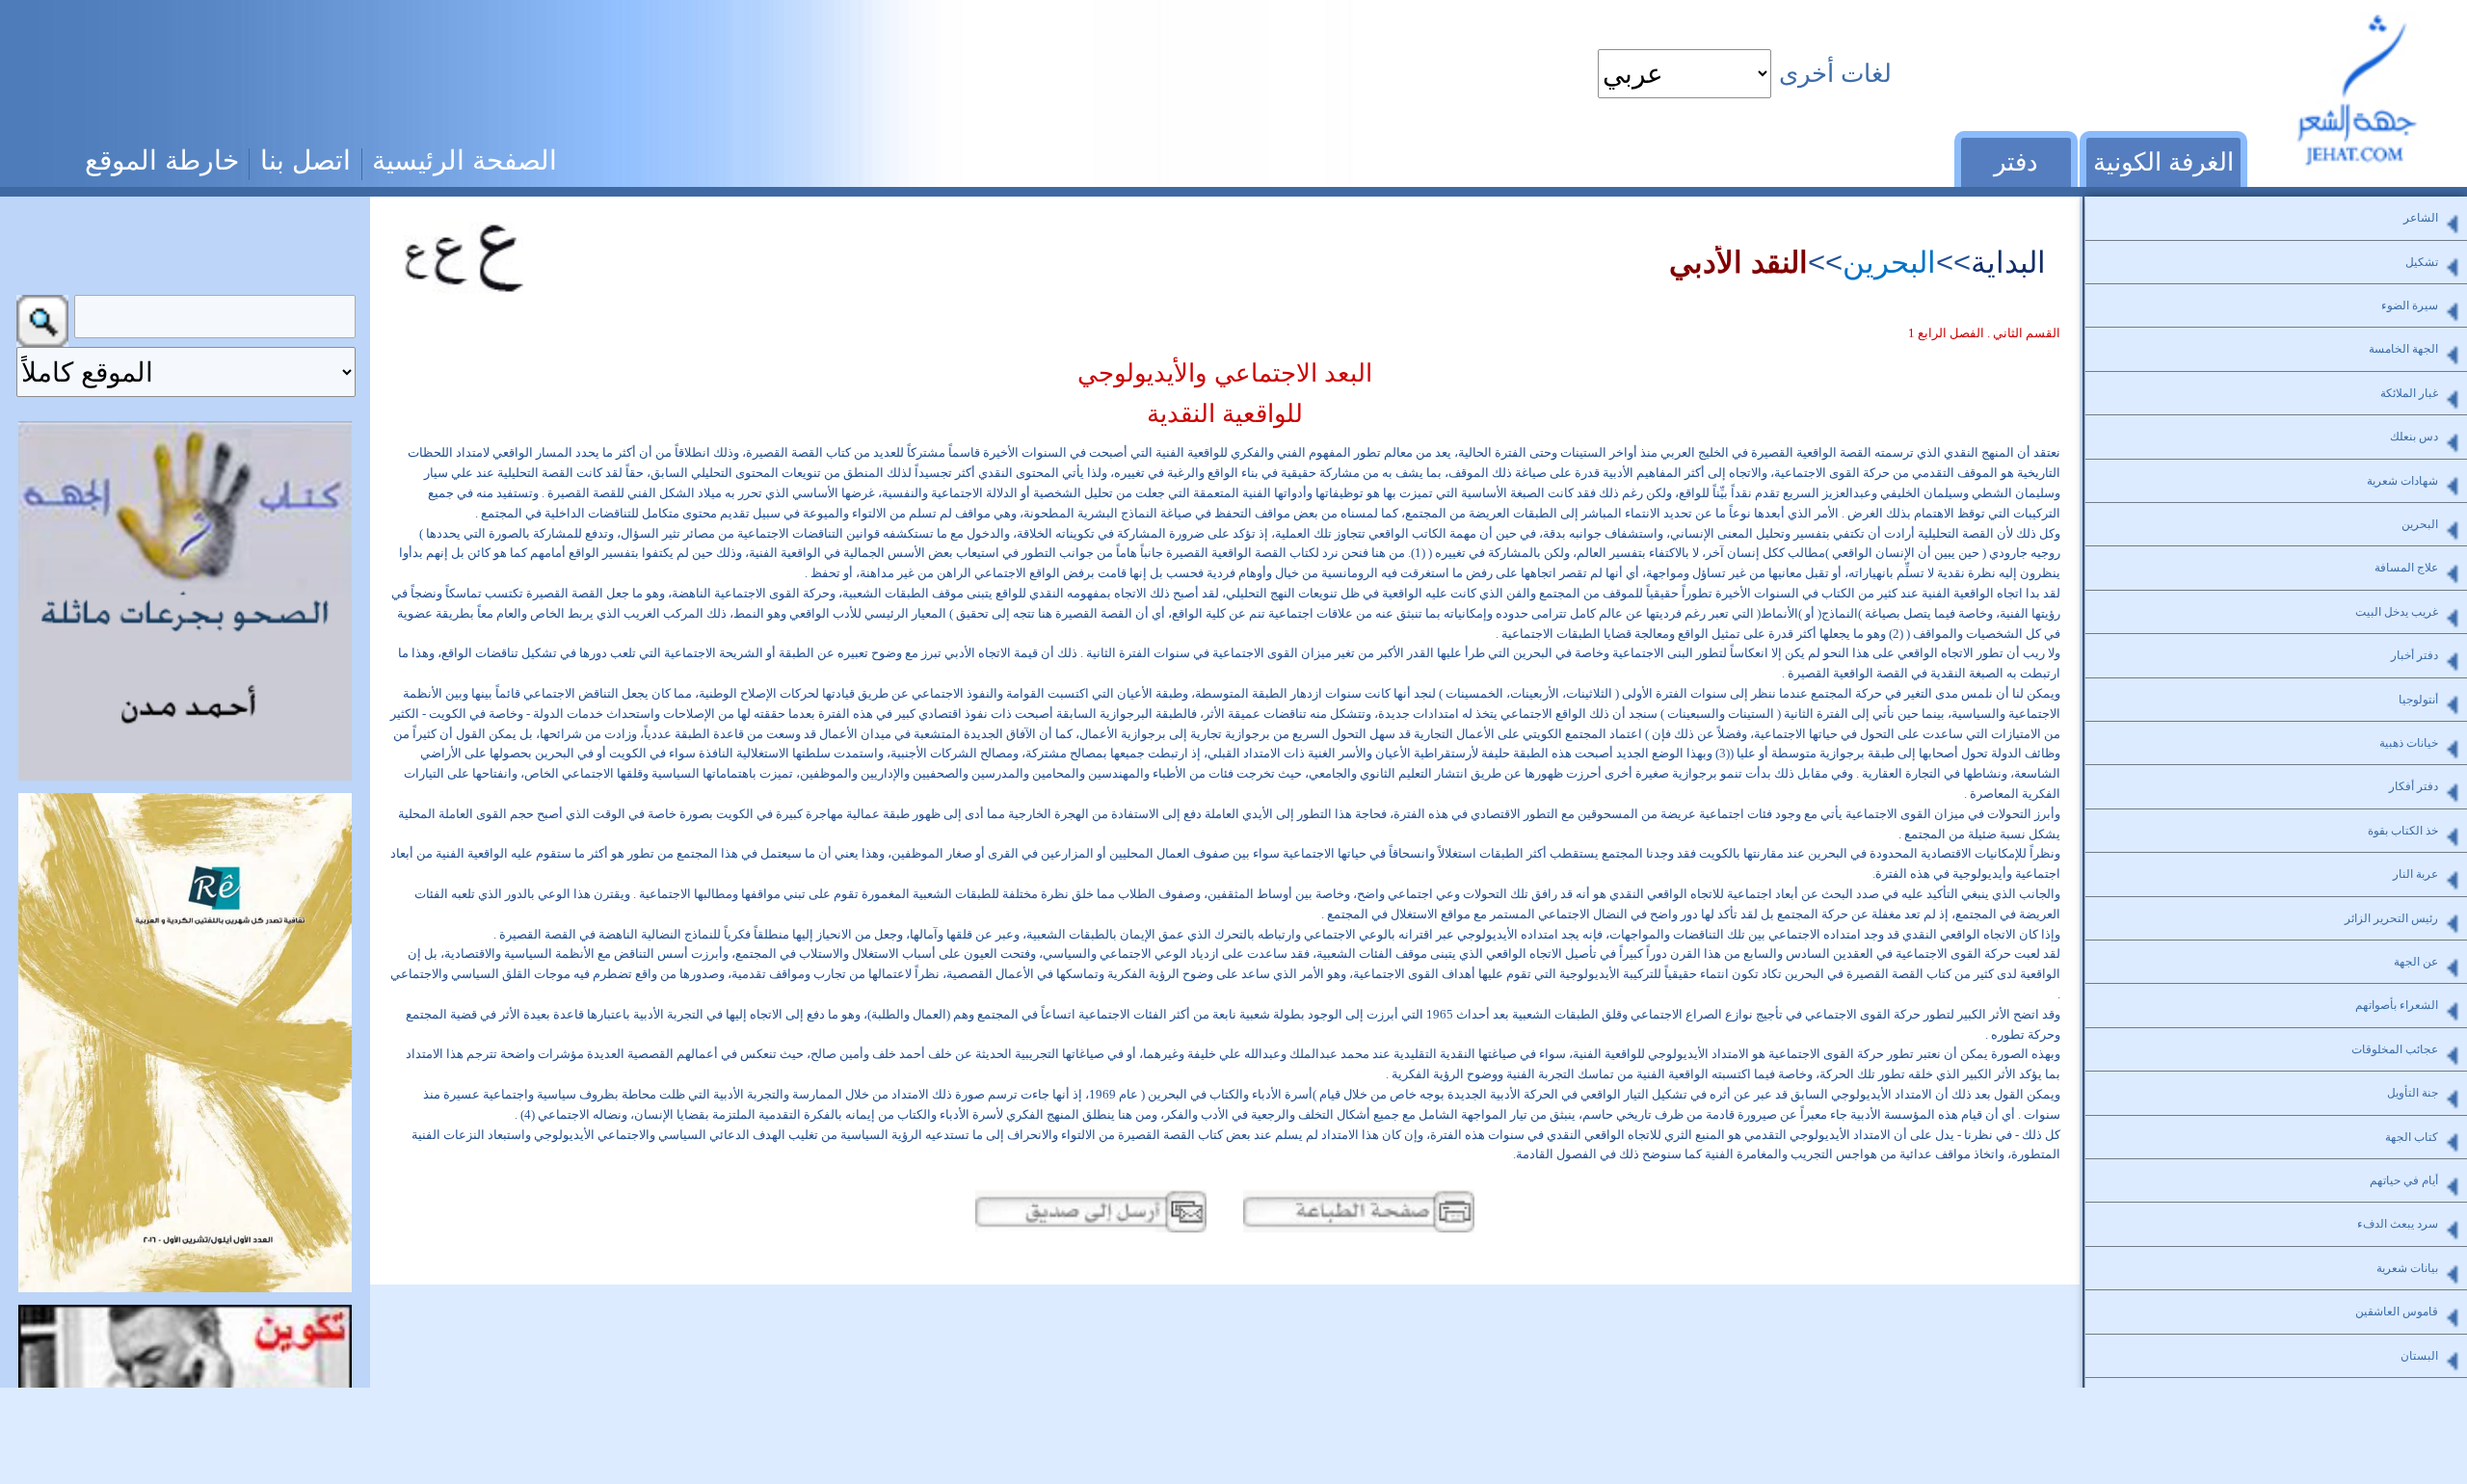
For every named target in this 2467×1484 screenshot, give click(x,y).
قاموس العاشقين (2397, 1312)
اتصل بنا (305, 160)
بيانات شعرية (2407, 1268)
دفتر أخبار (2414, 655)
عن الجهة (2416, 962)
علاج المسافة (2406, 568)
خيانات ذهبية (2409, 743)
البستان (2419, 1356)
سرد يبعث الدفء (2398, 1224)
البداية (2008, 263)
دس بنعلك (2414, 437)
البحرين (1889, 263)
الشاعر (2421, 218)
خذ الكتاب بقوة (2403, 831)
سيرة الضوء (2410, 305)
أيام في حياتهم (2404, 1180)
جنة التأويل (2413, 1093)
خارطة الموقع (162, 160)
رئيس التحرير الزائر (2391, 918)
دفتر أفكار (2414, 786)
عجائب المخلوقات (2395, 1049)
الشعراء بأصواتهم (2397, 1005)
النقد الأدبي (1738, 263)
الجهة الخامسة (2403, 349)
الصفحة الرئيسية (464, 160)
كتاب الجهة (2412, 1137)
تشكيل (2422, 262)
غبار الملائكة (2409, 393)
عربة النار (2415, 874)
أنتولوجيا (2418, 700)
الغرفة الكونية (2163, 162)
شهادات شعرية (2402, 481)
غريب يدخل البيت (2397, 612)
